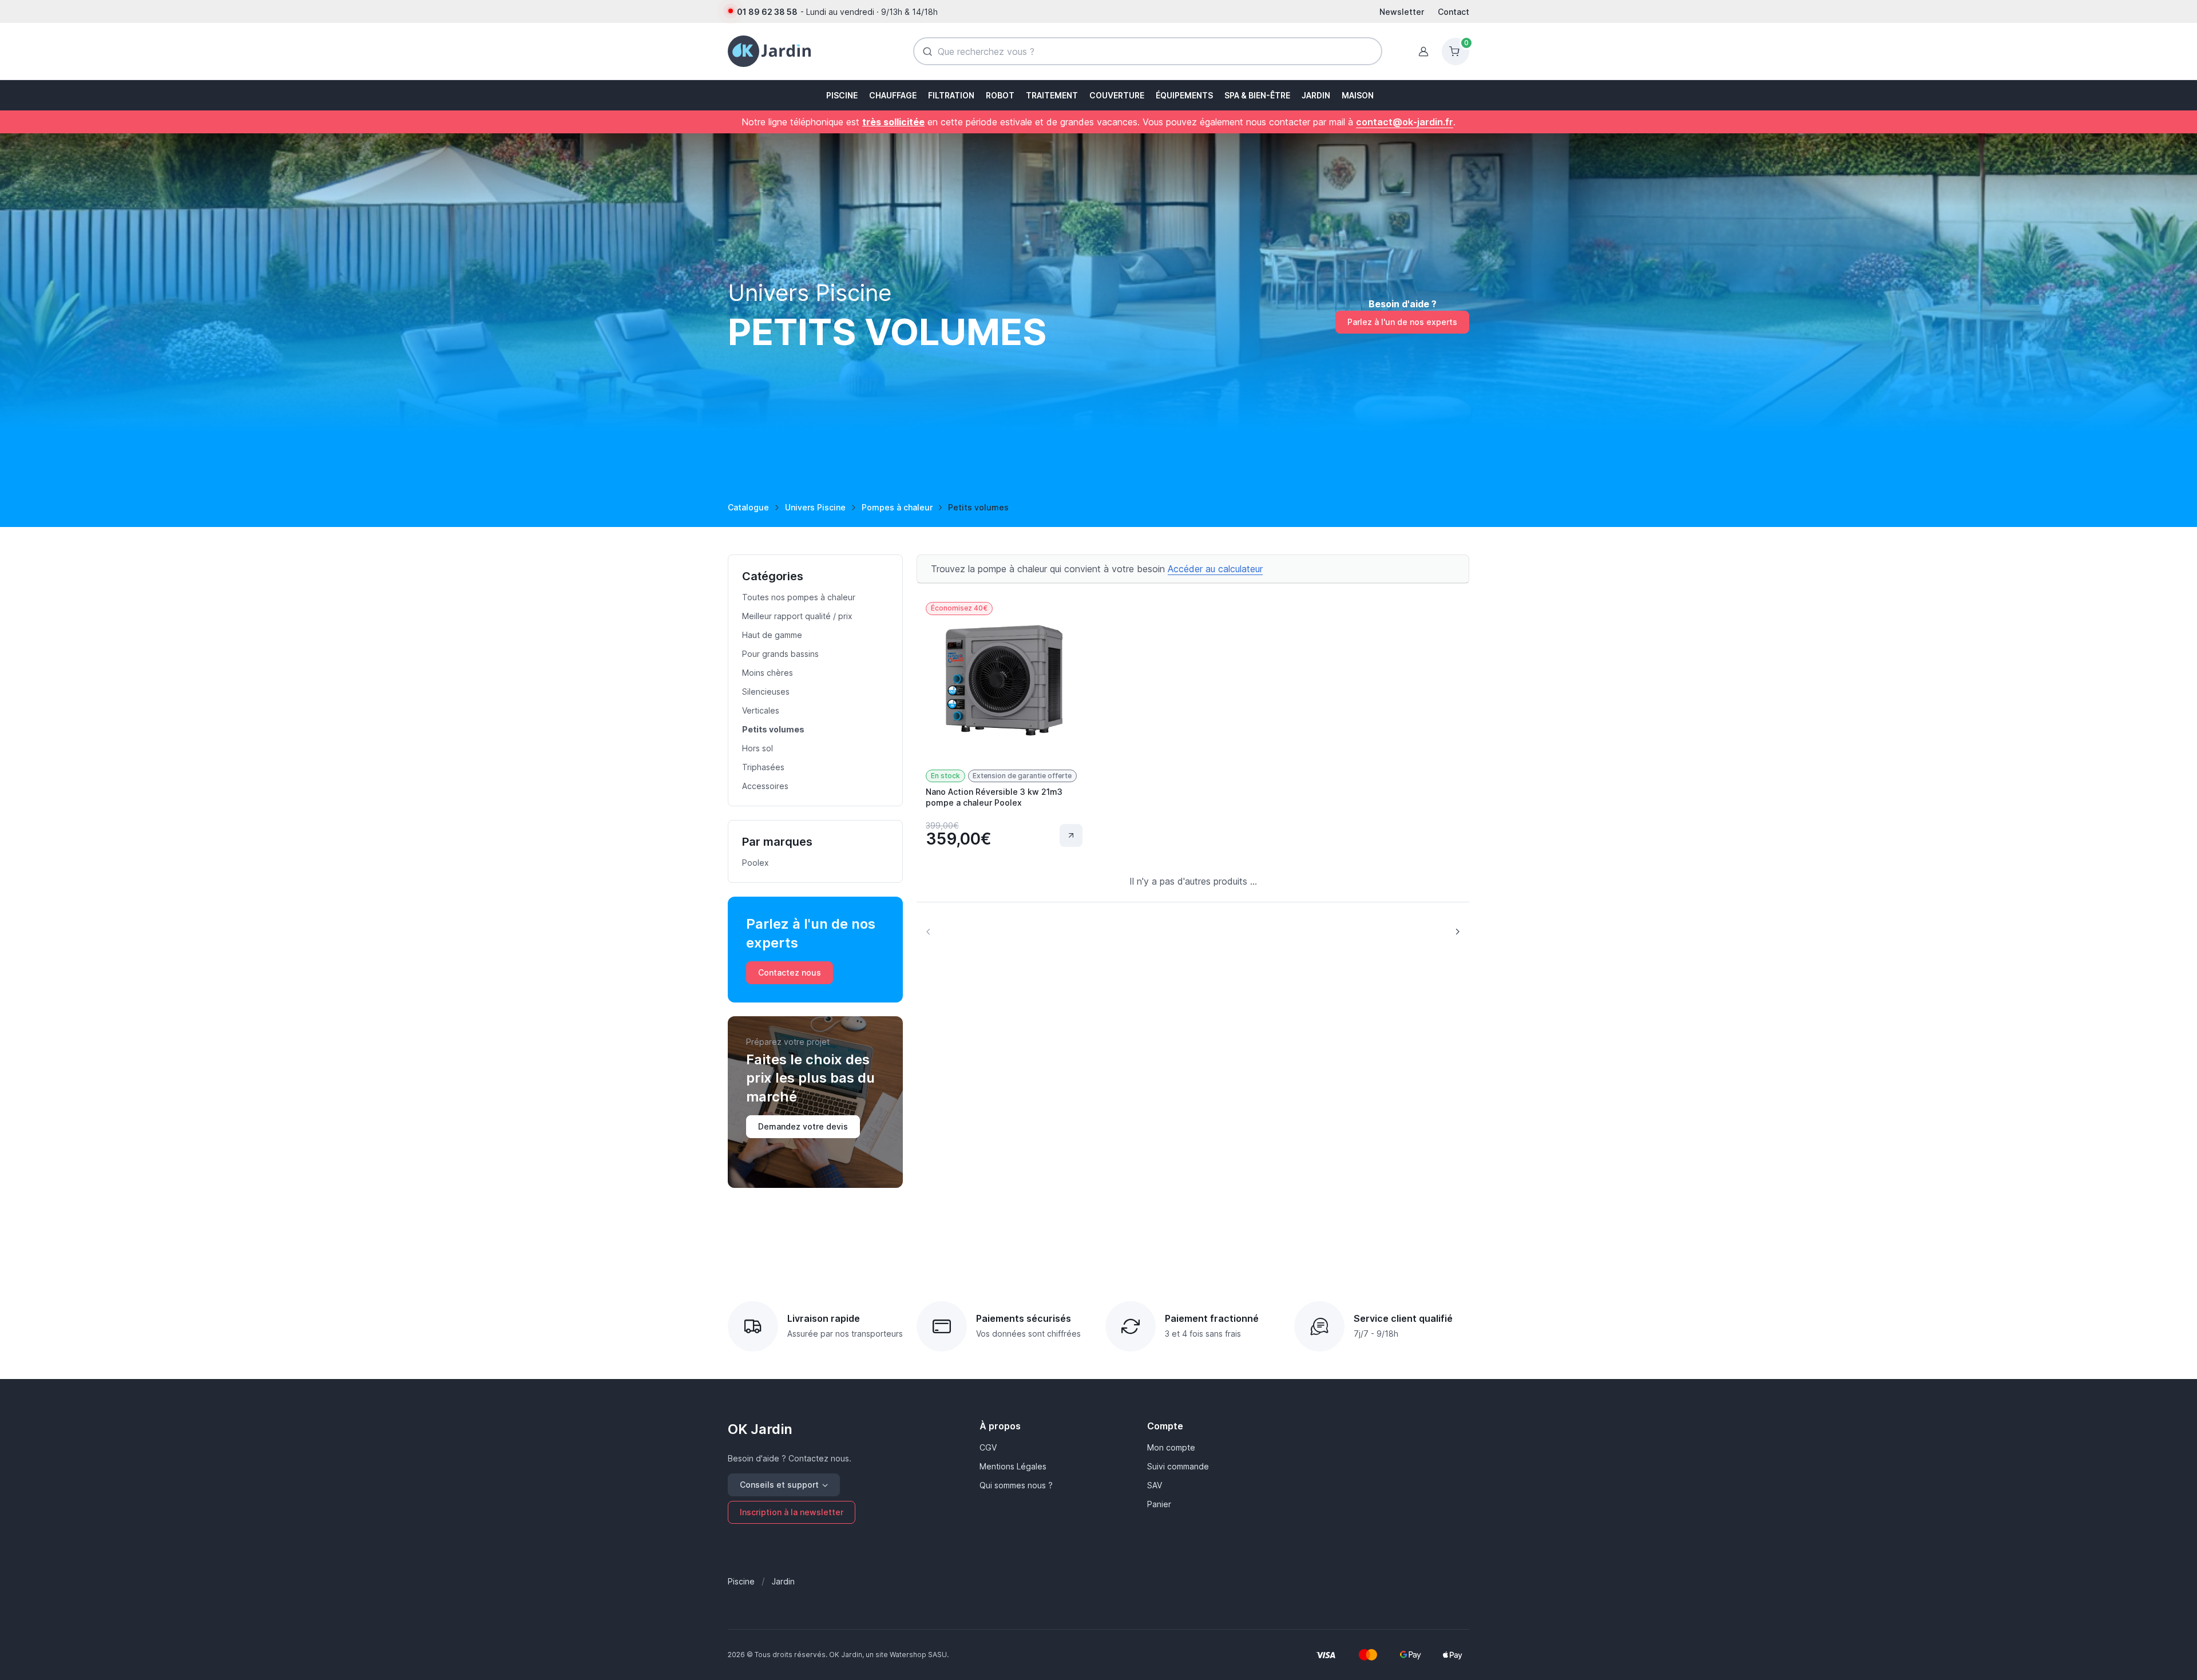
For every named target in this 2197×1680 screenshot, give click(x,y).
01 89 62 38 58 (767, 12)
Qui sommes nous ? (1016, 1485)
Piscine (741, 1581)
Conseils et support (779, 1485)
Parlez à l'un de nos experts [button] (1402, 322)
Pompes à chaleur (897, 507)
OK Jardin (760, 1429)
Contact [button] (1454, 12)
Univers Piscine (815, 507)
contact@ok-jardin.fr (1405, 122)
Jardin (783, 1581)
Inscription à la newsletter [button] (792, 1512)
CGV (988, 1447)
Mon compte (1171, 1447)
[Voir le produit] (1071, 835)
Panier (1159, 1504)
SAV (1155, 1485)
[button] (841, 95)
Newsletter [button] (1402, 12)
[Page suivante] (1457, 931)
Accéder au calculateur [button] (1215, 569)
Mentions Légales (1013, 1466)
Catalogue (748, 507)
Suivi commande (1178, 1466)
